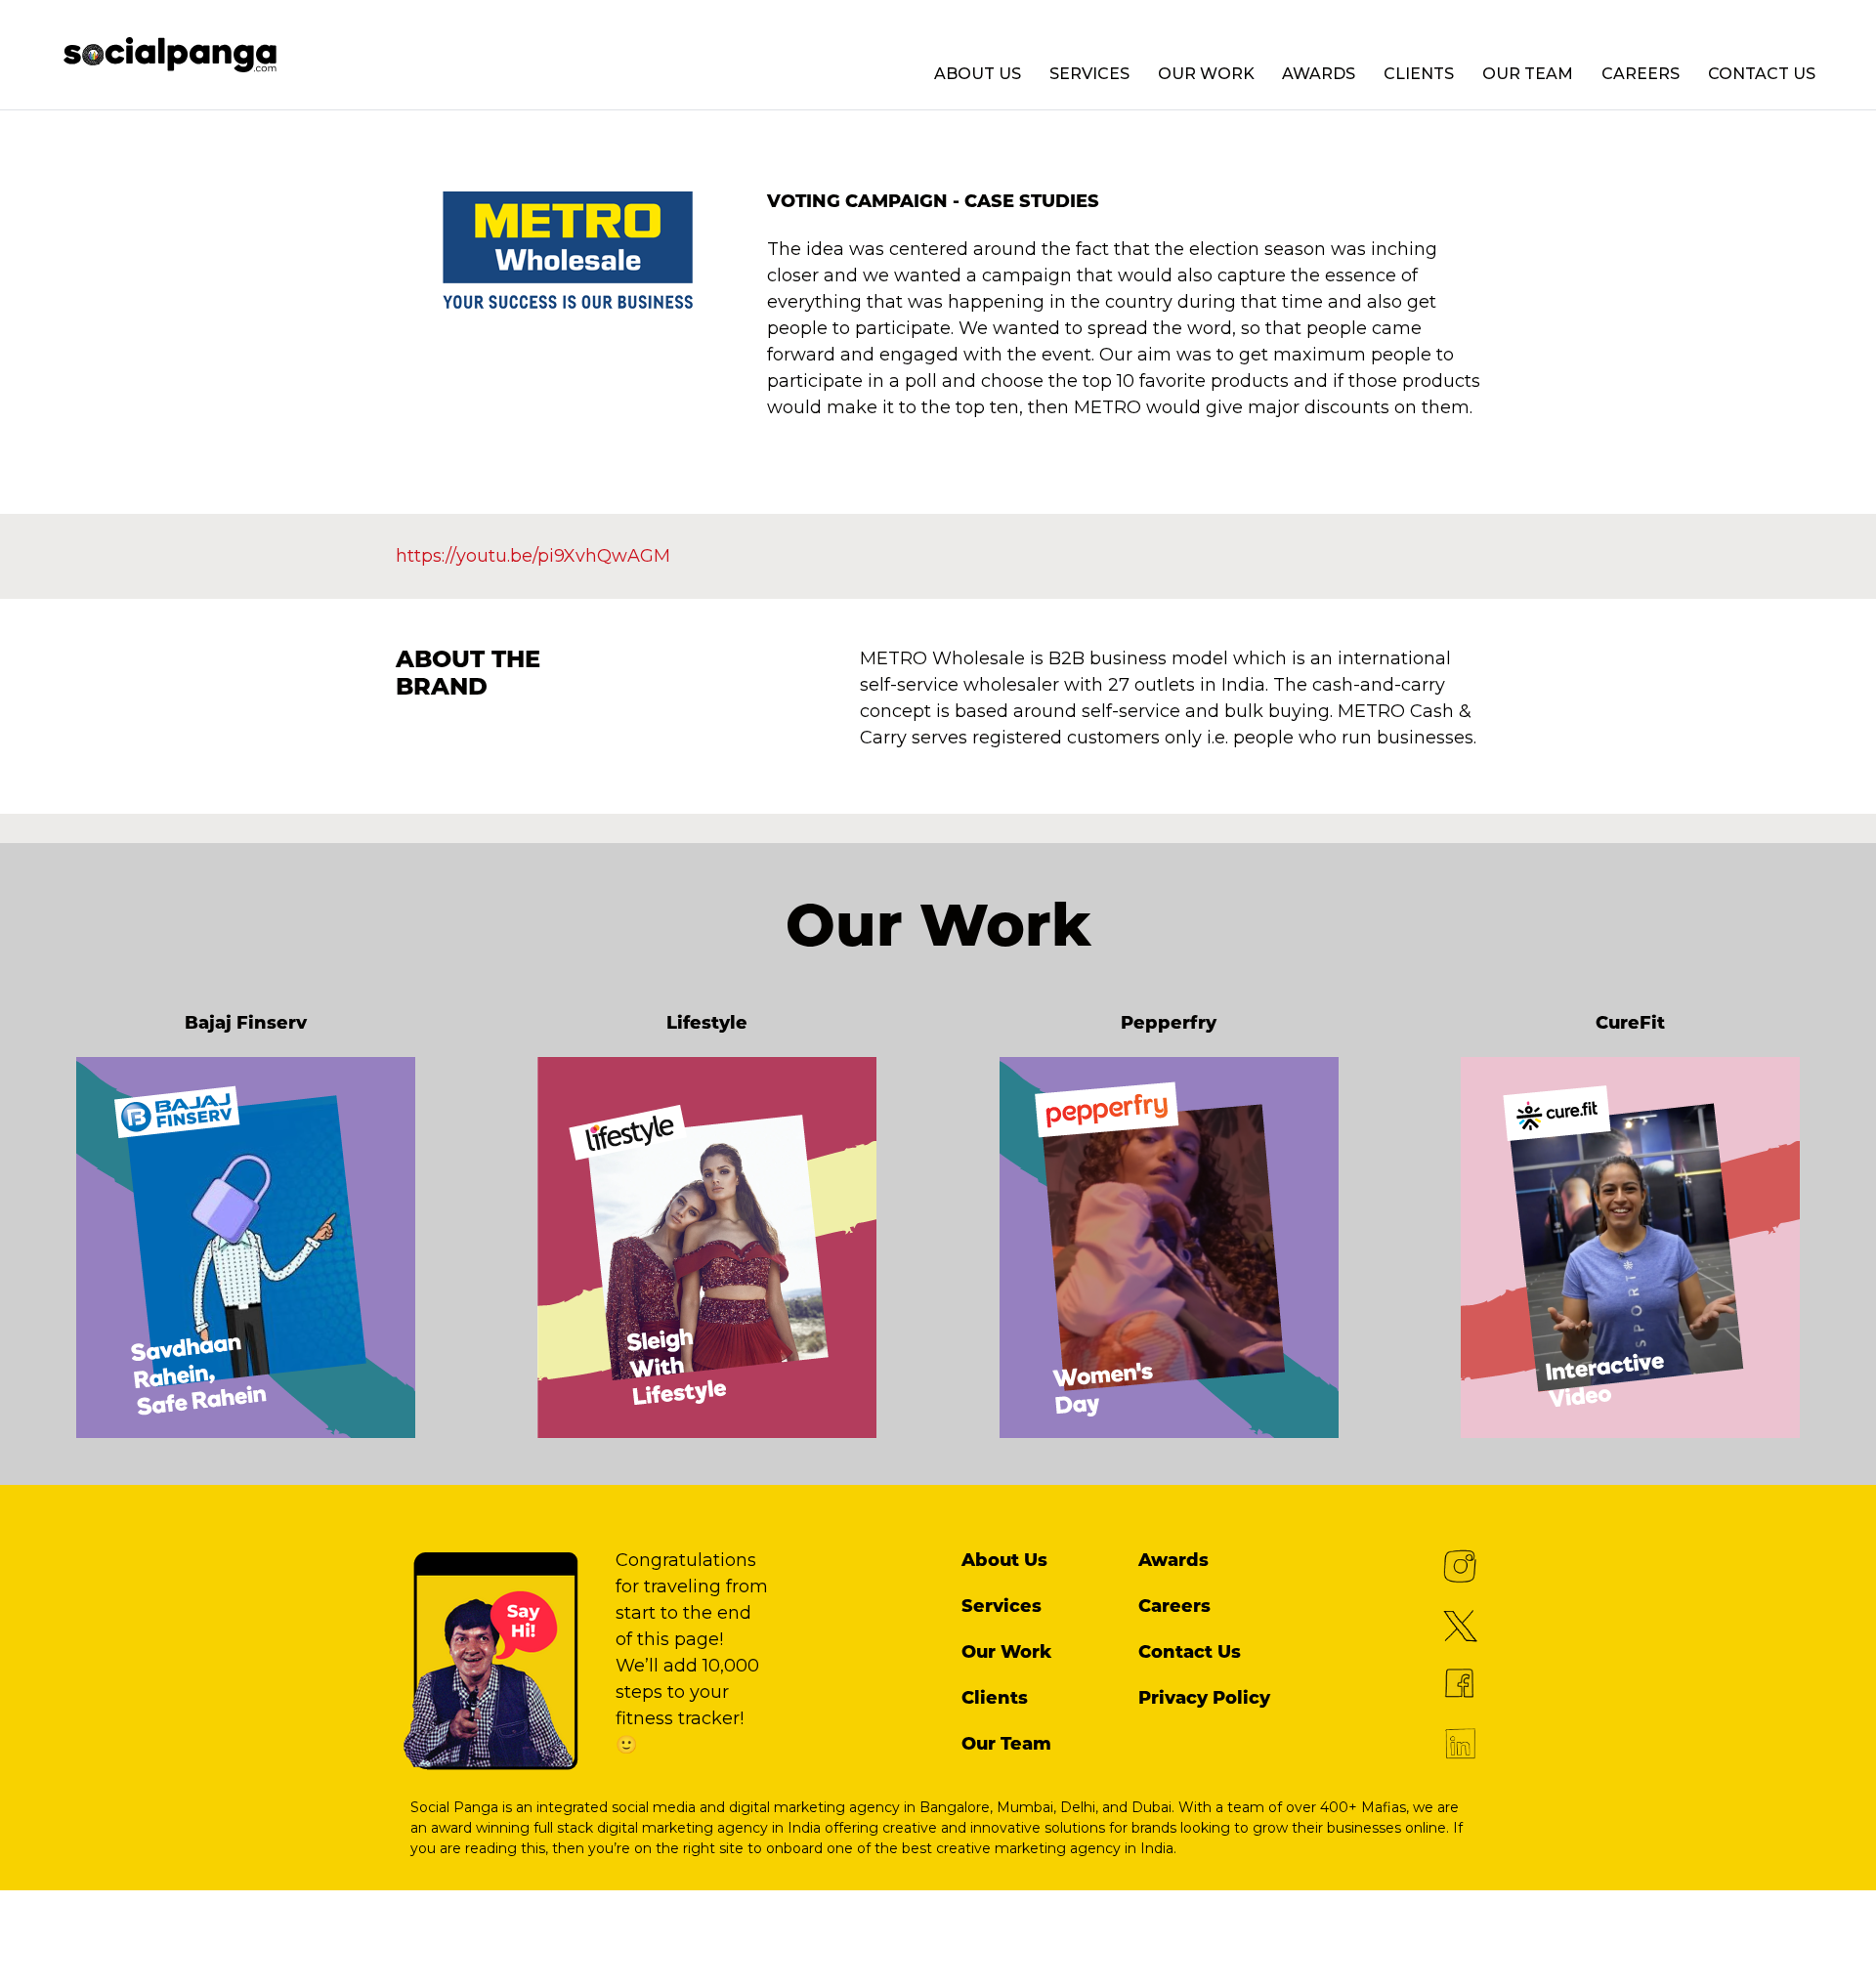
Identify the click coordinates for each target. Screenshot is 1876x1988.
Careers (1641, 74)
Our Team (1528, 74)
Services (1089, 74)
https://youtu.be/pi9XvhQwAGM (533, 556)
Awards (1319, 74)
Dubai (1151, 1807)
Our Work (1206, 74)
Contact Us (1762, 74)
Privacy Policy (1204, 1698)
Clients (1419, 74)
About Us (978, 74)
